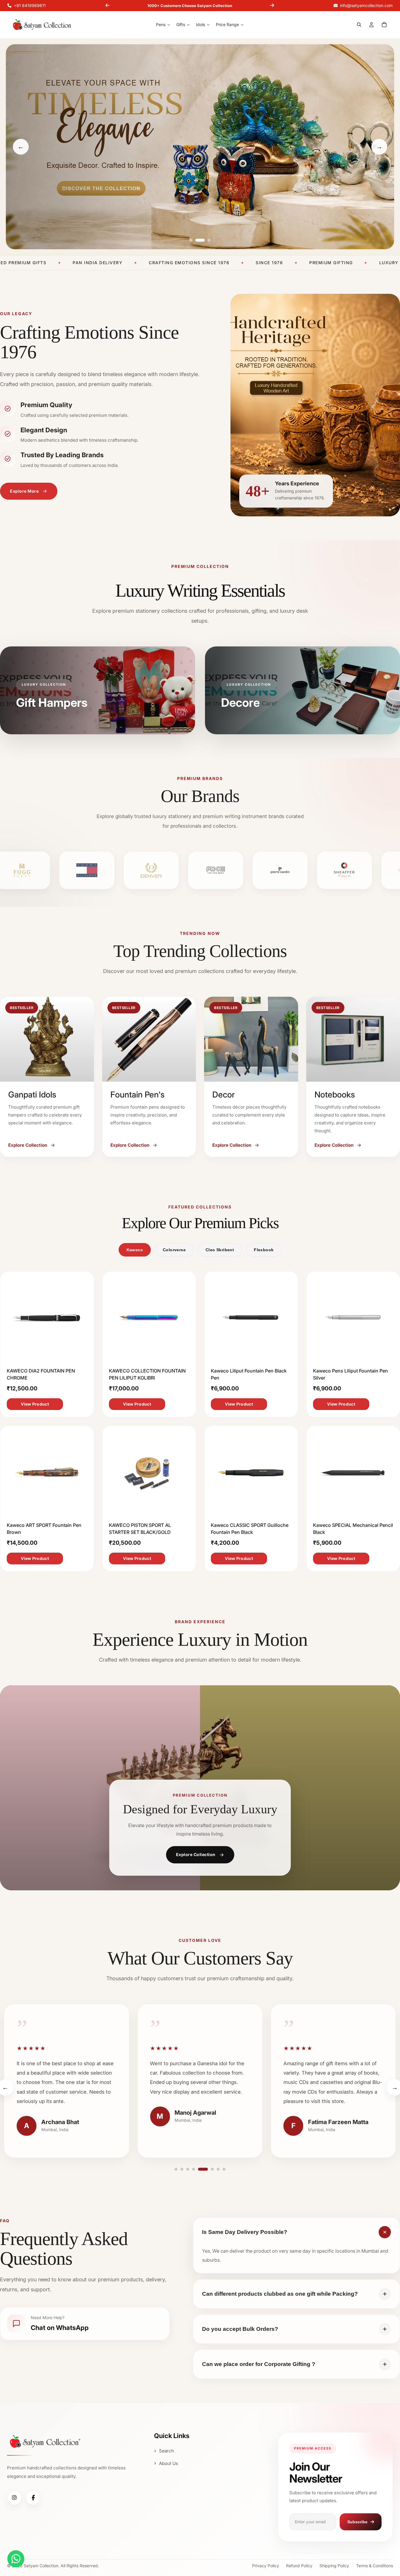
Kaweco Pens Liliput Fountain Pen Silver (351, 1374)
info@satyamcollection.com (366, 5)
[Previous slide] (107, 6)
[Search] (359, 25)
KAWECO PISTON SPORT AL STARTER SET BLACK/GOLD (140, 1528)
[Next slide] (272, 6)
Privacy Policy (266, 2566)
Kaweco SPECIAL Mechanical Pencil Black (353, 1528)
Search (166, 2451)
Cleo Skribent (220, 1250)
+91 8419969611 (30, 5)
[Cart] (384, 25)
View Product (35, 1404)
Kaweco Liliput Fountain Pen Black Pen (249, 1374)
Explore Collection (196, 1854)
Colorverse (174, 1250)
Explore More (24, 491)
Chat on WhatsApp (60, 2328)
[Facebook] (33, 2498)
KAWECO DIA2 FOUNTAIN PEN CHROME (41, 1374)
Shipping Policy (334, 2566)
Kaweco (135, 1250)
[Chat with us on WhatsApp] (16, 2559)
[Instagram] (14, 2498)
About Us (169, 2463)
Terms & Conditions (375, 2566)
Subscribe (357, 2522)
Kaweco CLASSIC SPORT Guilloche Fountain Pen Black (250, 1528)
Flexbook (264, 1250)
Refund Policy (299, 2566)
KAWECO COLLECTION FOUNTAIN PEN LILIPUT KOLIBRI (147, 1374)
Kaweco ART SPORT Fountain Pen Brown (44, 1528)
